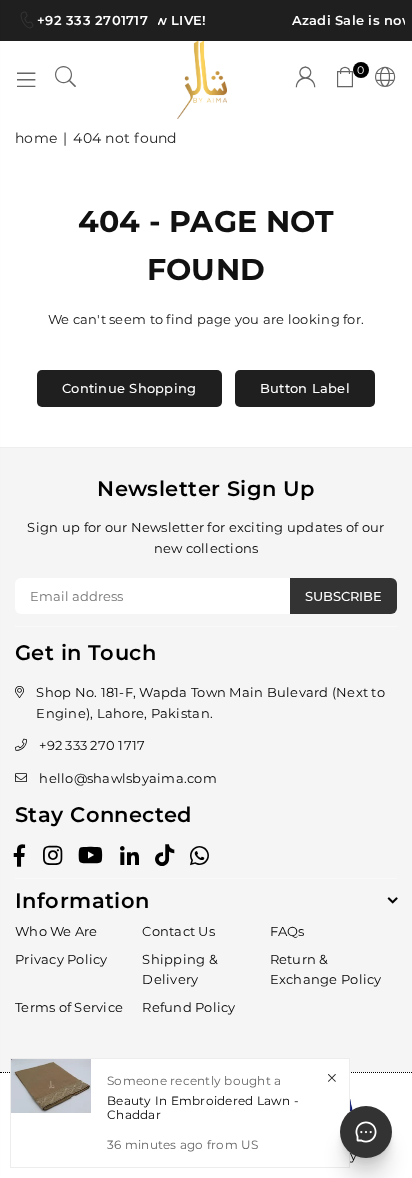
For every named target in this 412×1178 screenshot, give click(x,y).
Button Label (305, 388)
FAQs (287, 931)
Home (36, 138)
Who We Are (56, 931)
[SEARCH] (66, 80)
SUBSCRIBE (343, 596)
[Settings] (381, 80)
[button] (346, 80)
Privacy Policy (61, 959)
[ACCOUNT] (306, 80)
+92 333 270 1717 (92, 745)
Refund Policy (188, 1007)
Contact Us (178, 931)
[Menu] (26, 80)
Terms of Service (69, 1007)
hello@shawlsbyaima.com (128, 778)
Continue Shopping (129, 388)
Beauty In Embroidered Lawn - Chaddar (203, 1107)
